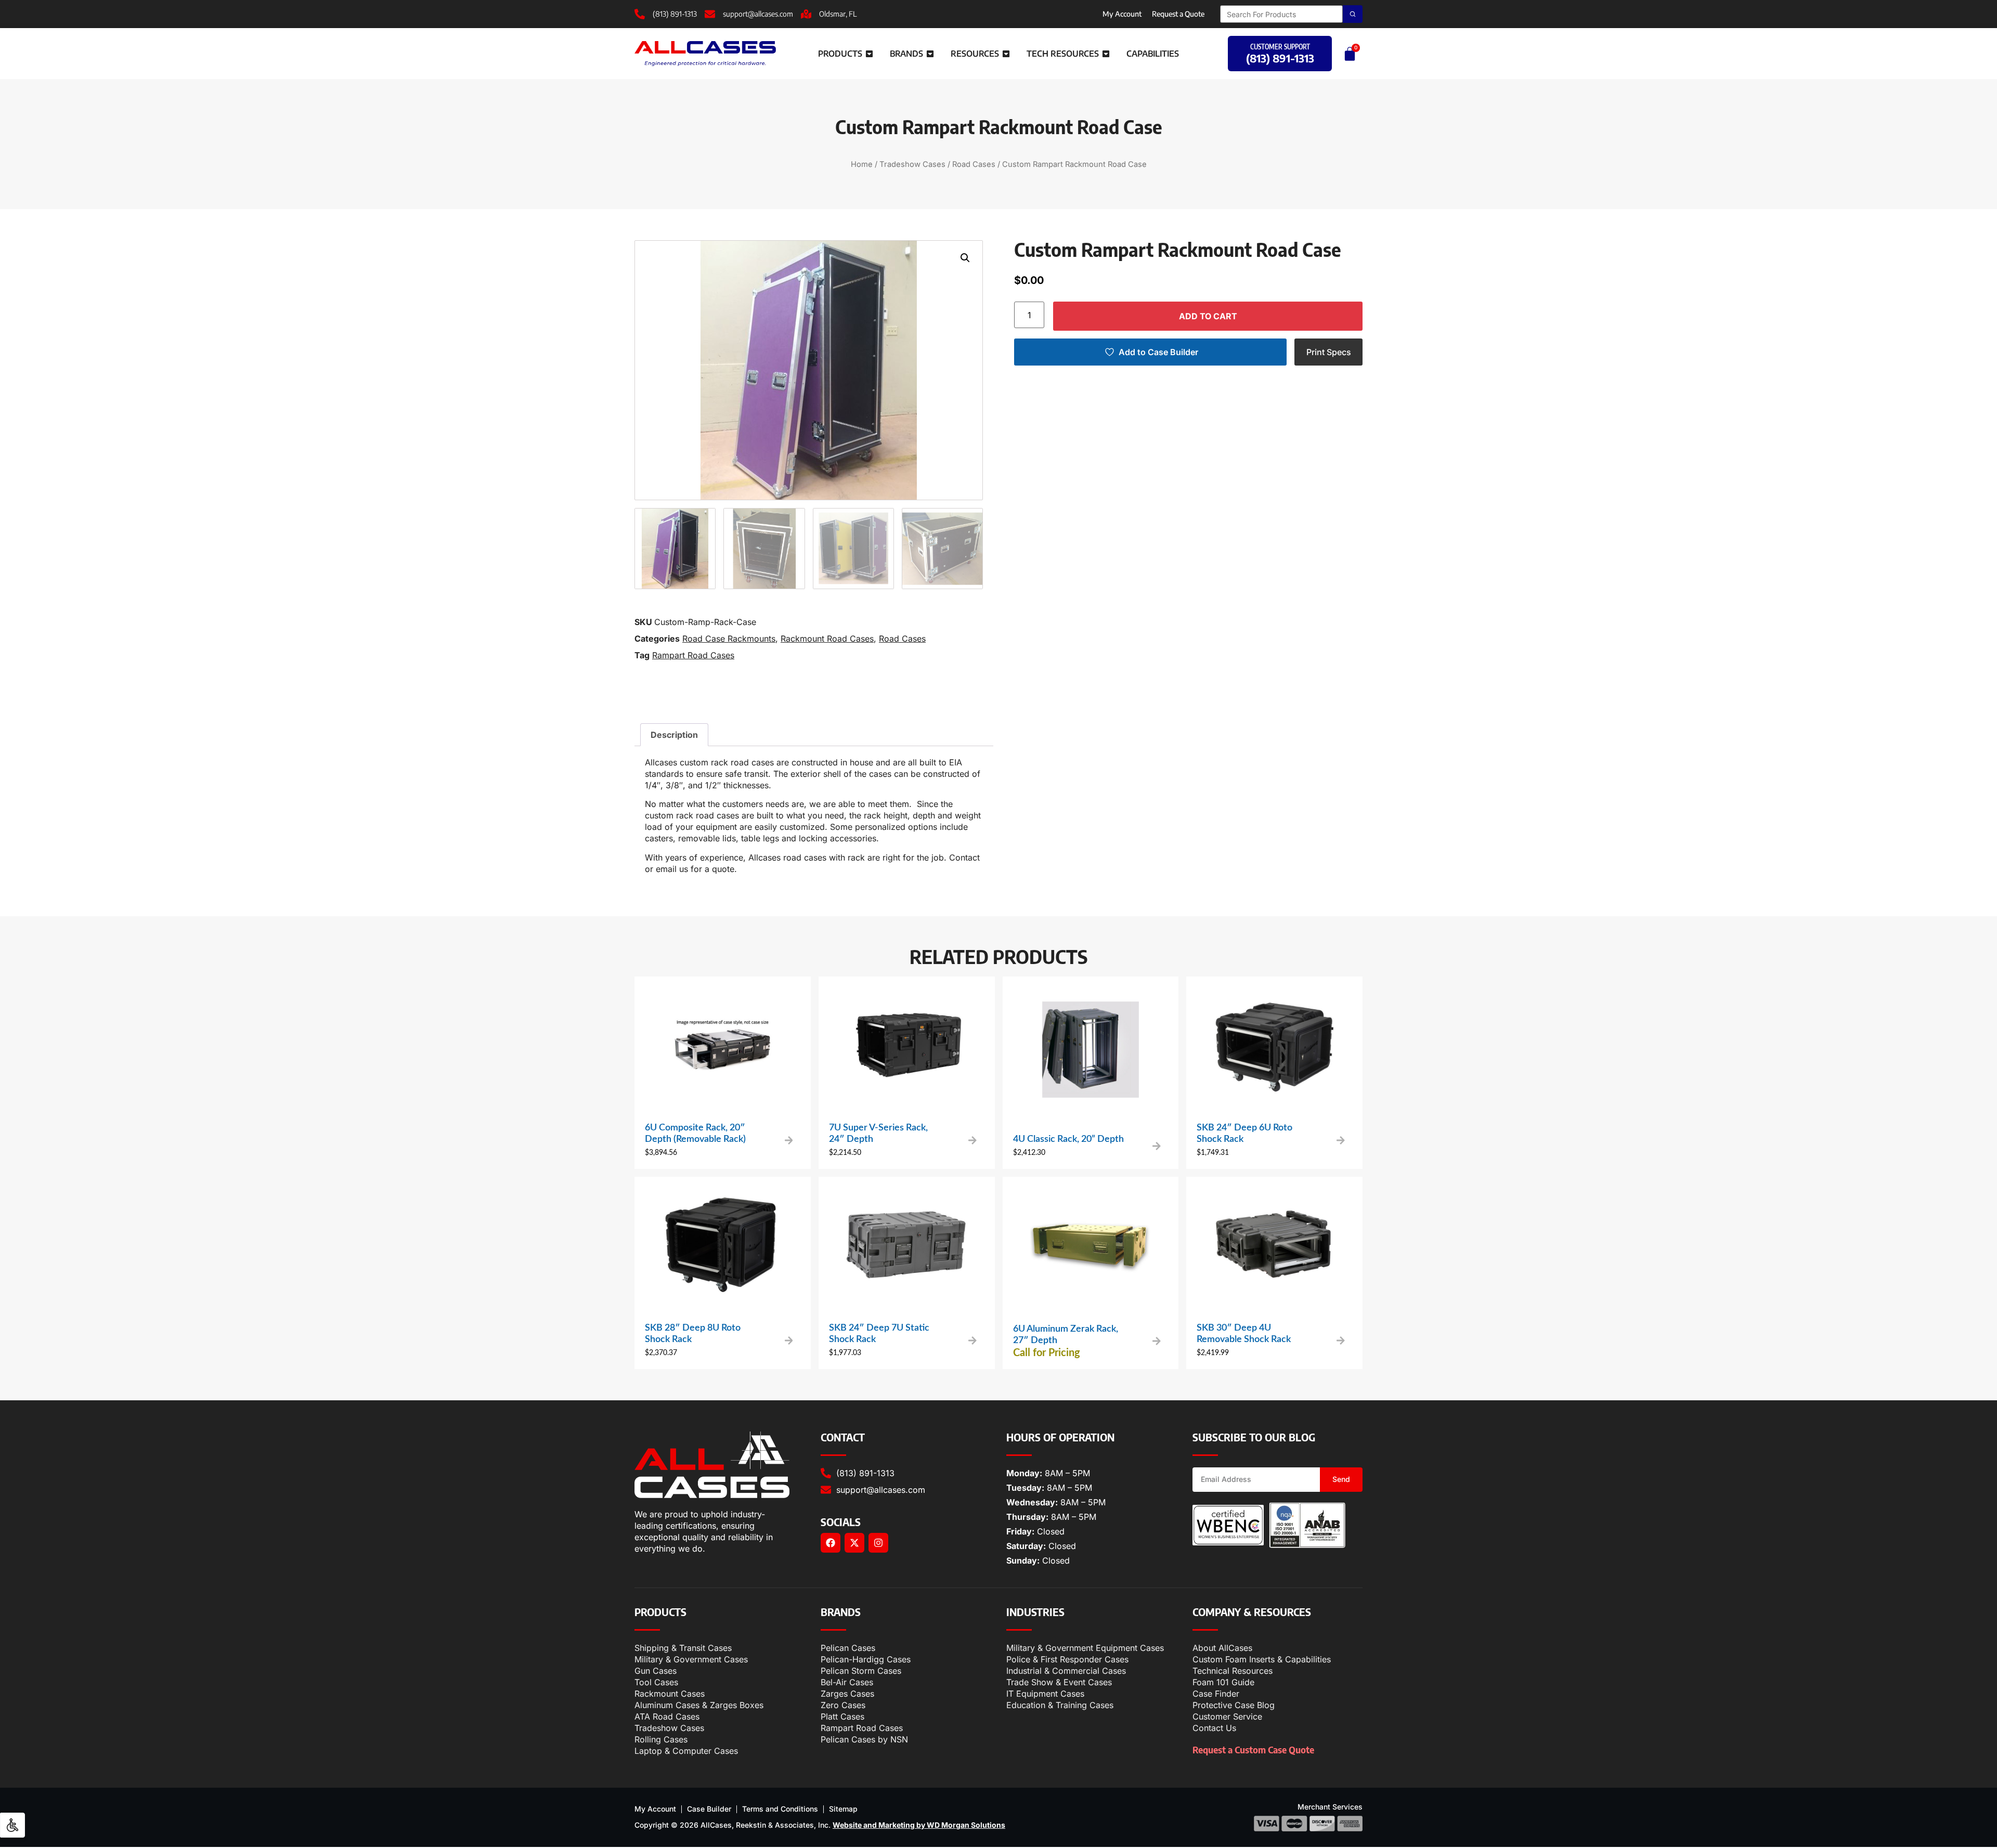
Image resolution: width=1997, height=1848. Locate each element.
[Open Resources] (1006, 54)
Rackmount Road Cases (827, 639)
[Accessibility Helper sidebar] (12, 1825)
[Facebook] (831, 1543)
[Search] (1353, 14)
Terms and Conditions (780, 1809)
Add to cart (1208, 316)
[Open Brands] (930, 54)
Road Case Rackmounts (729, 639)
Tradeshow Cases (912, 164)
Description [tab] (674, 735)
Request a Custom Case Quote (1253, 1749)
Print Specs (1329, 352)
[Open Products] (869, 54)
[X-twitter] (854, 1543)
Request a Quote (1178, 14)
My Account (1122, 14)
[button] (965, 258)
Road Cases (974, 164)
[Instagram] (878, 1543)
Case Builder (709, 1809)
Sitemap (843, 1809)
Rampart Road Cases (693, 655)
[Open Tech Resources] (1106, 54)
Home (862, 164)
